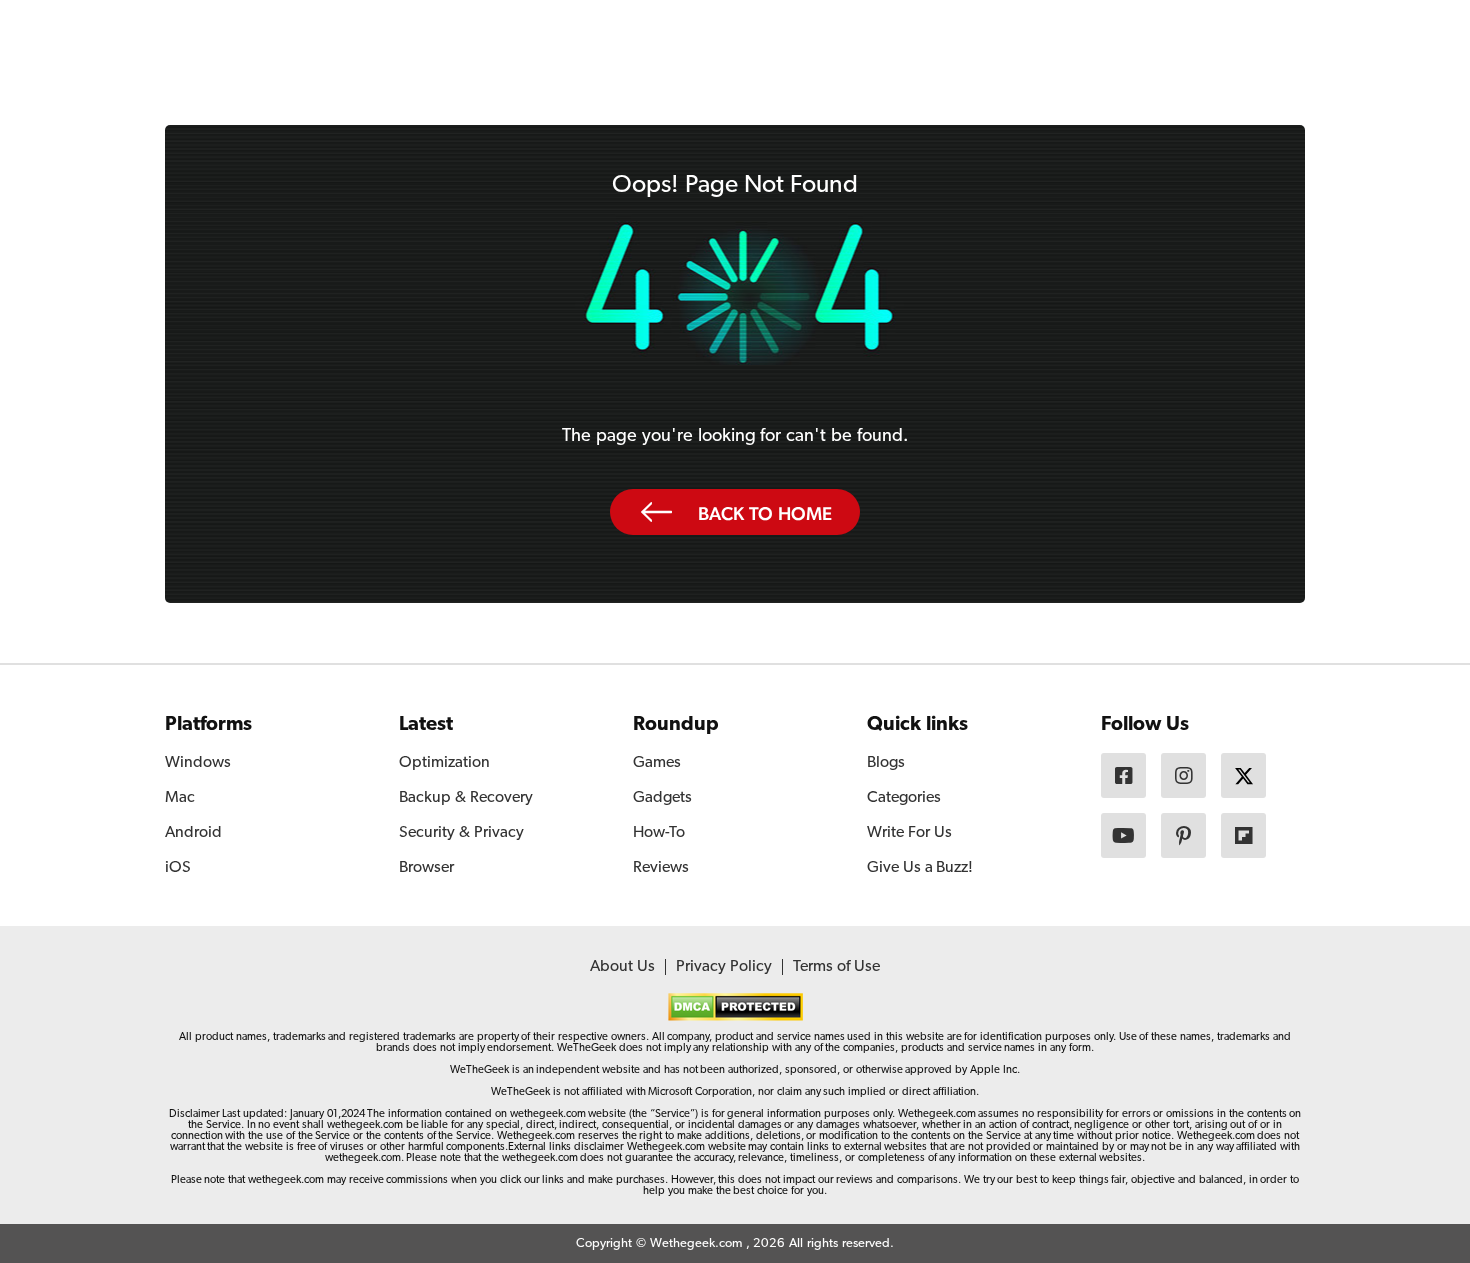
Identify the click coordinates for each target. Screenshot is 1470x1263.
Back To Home (765, 513)
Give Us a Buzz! (920, 868)
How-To (659, 833)
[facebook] (1123, 775)
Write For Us (909, 833)
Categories (904, 798)
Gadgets (662, 798)
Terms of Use (836, 967)
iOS (178, 868)
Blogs (886, 763)
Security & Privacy (461, 833)
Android (193, 833)
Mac (180, 798)
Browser (426, 868)
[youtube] (1123, 835)
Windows (198, 763)
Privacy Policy (724, 967)
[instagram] (1183, 775)
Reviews (661, 868)
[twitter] (1243, 775)
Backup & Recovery (466, 798)
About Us (622, 967)
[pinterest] (1183, 835)
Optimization (444, 763)
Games (657, 763)
